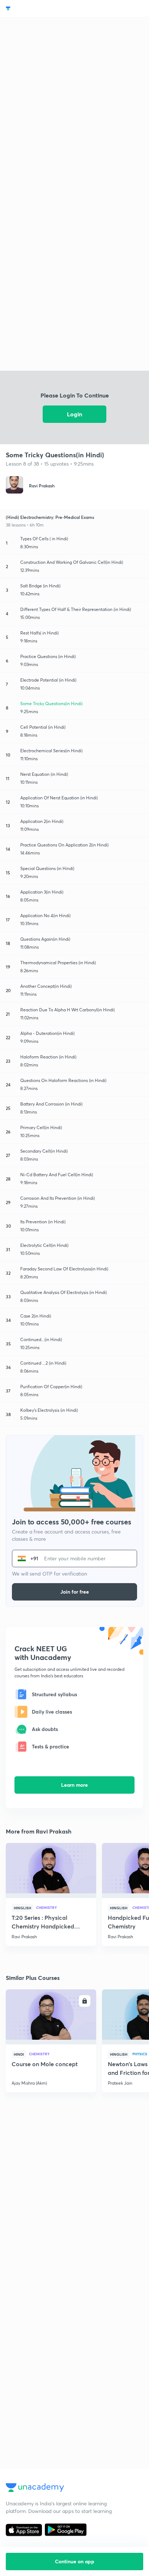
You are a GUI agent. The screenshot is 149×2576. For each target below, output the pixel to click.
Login (74, 414)
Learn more (74, 1785)
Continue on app (75, 2561)
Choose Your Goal (37, 9)
